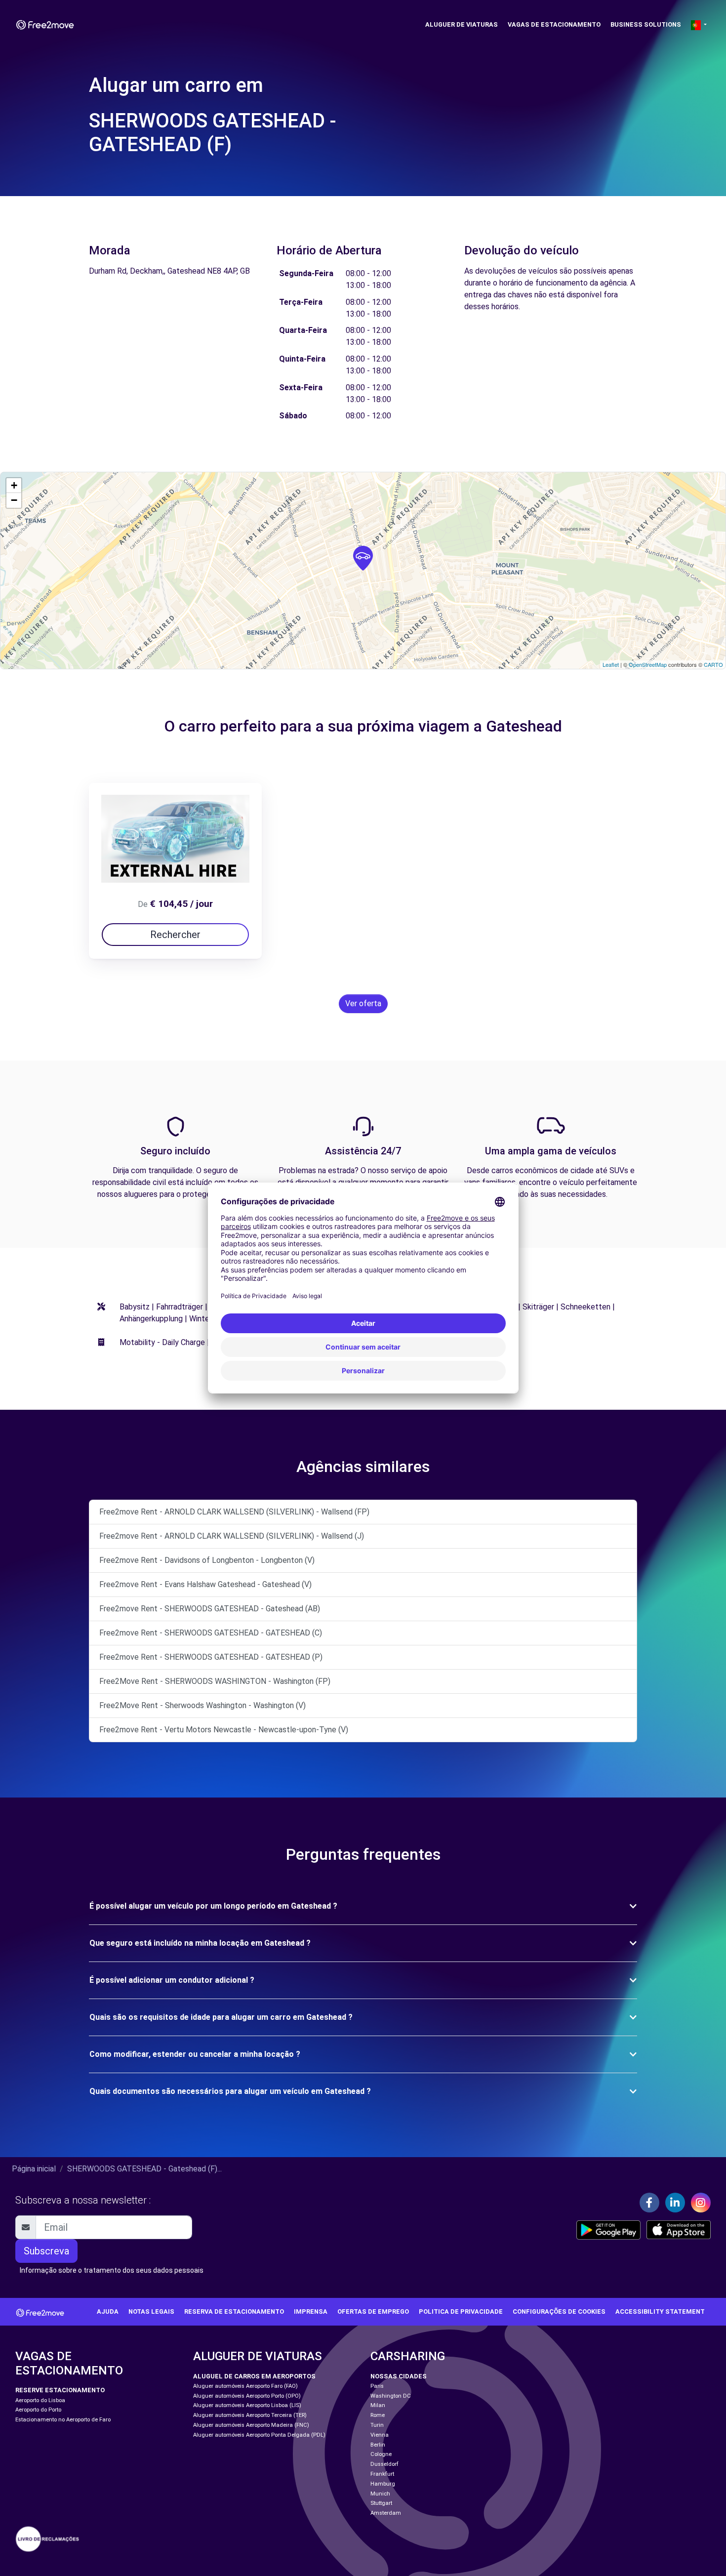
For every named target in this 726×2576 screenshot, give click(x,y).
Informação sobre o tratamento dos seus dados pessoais (112, 2270)
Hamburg (383, 2484)
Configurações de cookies (559, 2311)
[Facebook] (649, 2203)
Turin (377, 2425)
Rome (378, 2415)
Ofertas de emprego (373, 2311)
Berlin (378, 2445)
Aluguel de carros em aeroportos (254, 2376)
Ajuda (108, 2311)
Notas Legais (151, 2311)
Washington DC (391, 2396)
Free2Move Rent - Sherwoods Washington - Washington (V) (202, 1705)
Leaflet (611, 664)
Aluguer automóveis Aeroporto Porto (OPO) (247, 2396)
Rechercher (175, 935)
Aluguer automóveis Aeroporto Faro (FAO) (245, 2386)
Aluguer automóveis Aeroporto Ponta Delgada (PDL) (259, 2435)
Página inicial (34, 2169)
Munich (380, 2494)
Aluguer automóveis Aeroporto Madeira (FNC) (251, 2425)
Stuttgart (381, 2503)
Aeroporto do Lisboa (40, 2400)
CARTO (713, 664)
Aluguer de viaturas (462, 24)
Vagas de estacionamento (554, 24)
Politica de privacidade (461, 2311)
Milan (378, 2405)
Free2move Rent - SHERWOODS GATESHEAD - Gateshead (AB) (210, 1609)
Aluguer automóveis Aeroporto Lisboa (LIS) (247, 2405)
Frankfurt (382, 2474)
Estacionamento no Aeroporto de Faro (63, 2420)
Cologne (381, 2454)
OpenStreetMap (648, 664)
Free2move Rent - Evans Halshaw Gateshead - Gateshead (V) (205, 1584)
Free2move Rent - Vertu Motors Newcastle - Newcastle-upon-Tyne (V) (224, 1730)
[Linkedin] (675, 2203)
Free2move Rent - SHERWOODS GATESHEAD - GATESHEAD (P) (211, 1657)
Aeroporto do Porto (38, 2410)
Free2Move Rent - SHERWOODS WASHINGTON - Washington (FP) (215, 1681)
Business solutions (646, 24)
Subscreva (46, 2251)
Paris (377, 2386)
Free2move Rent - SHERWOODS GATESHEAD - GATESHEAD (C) (211, 1633)
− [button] (14, 500)
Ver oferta (363, 1003)
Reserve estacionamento (60, 2390)
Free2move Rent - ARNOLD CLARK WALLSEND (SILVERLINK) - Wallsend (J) (232, 1536)
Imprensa (311, 2311)
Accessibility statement (660, 2311)
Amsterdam (386, 2513)
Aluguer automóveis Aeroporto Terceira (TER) (250, 2415)
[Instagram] (701, 2203)
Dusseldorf (384, 2464)
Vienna (380, 2435)
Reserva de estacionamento (234, 2311)
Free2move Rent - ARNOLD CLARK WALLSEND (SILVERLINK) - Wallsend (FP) (234, 1512)
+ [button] (14, 485)
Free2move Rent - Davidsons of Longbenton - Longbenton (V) (207, 1560)
